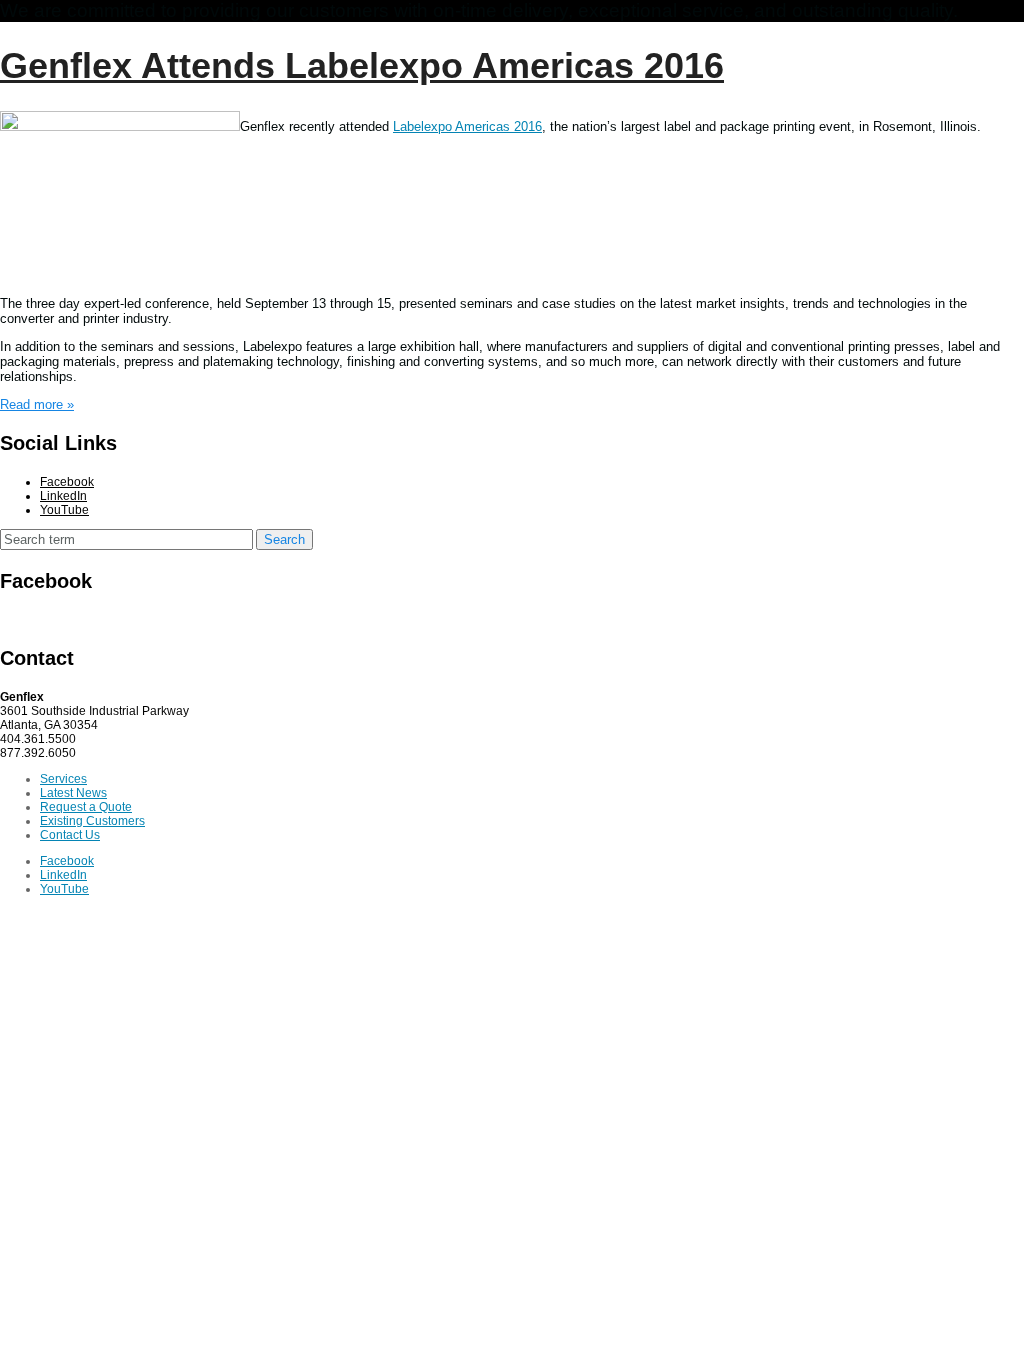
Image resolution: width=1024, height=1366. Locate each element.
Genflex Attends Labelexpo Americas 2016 (362, 66)
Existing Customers (92, 821)
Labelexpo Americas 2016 (467, 126)
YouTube (64, 510)
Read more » (37, 404)
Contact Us (70, 835)
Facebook (67, 482)
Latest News (73, 793)
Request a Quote (86, 807)
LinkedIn (63, 496)
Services (63, 779)
